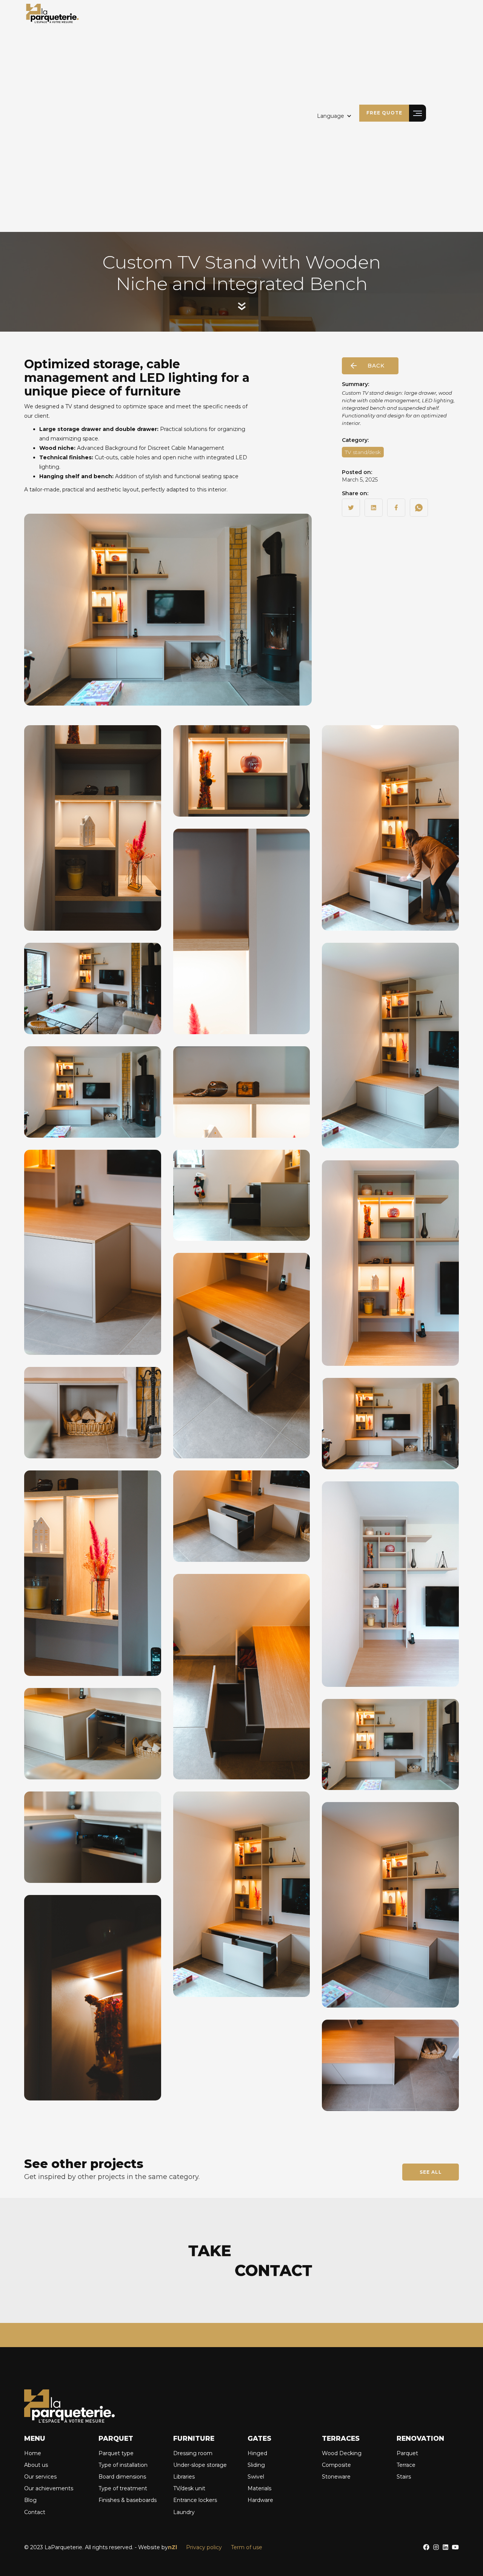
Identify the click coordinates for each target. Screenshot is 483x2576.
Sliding (256, 2465)
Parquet (407, 2453)
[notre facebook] (426, 2547)
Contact (35, 2512)
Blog (30, 2500)
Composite (336, 2465)
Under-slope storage (200, 2465)
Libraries (184, 2477)
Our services (40, 2477)
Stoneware (336, 2477)
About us (36, 2465)
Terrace (406, 2465)
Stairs (404, 2477)
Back (376, 366)
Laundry (184, 2512)
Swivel (256, 2477)
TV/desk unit (189, 2488)
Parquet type (116, 2453)
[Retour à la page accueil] (52, 13)
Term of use (247, 2547)
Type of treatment (123, 2488)
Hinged (257, 2453)
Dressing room (193, 2453)
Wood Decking (342, 2453)
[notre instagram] (436, 2547)
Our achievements (49, 2488)
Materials (259, 2488)
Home (33, 2453)
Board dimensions (122, 2477)
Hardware (260, 2500)
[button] (334, 116)
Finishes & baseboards (128, 2500)
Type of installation (123, 2465)
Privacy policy (204, 2547)
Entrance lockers (195, 2500)
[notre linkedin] (445, 2547)
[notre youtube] (455, 2547)
